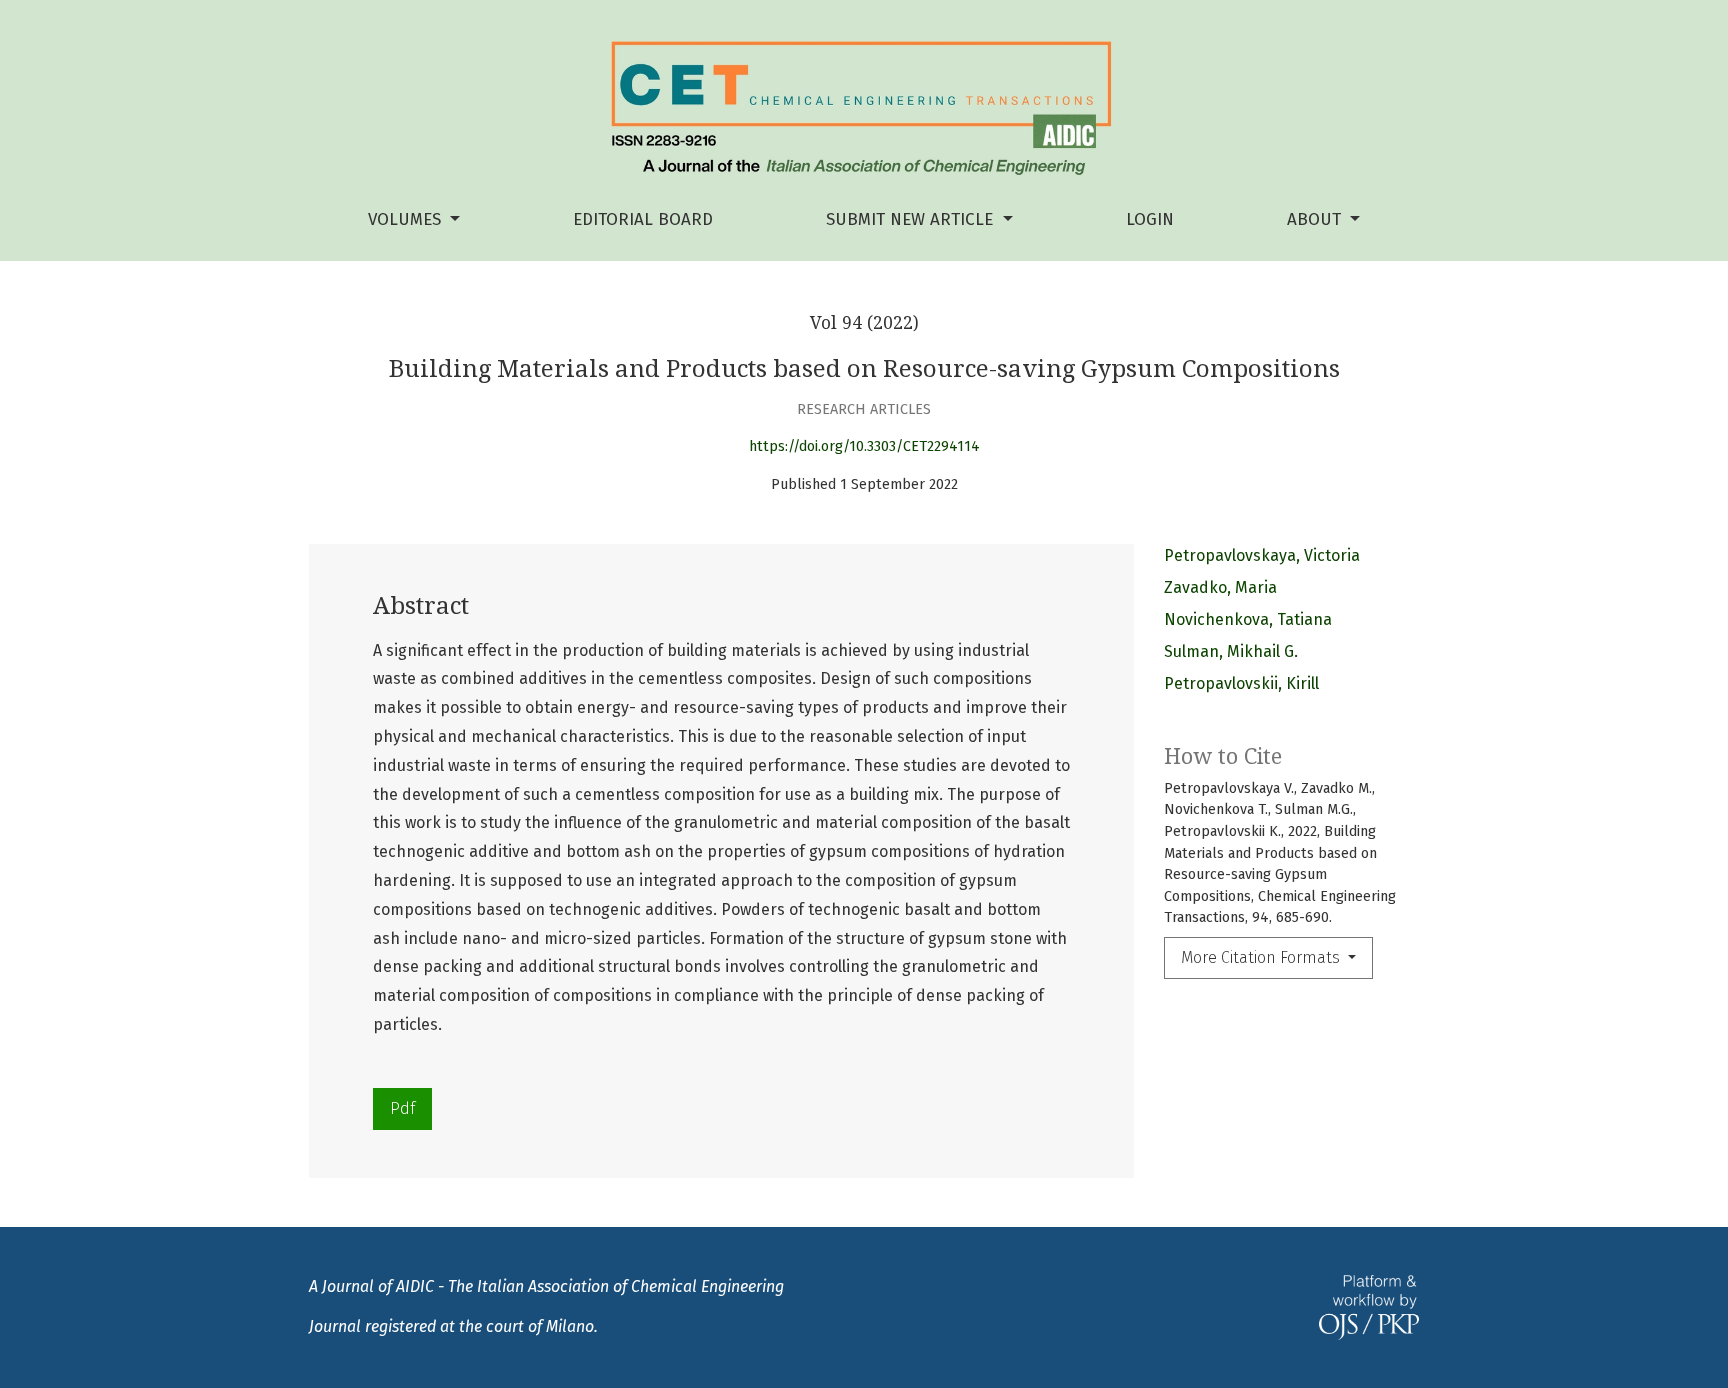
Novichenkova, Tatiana (1248, 619)
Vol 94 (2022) (864, 323)
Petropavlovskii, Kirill (1241, 683)
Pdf (402, 1108)
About (1316, 219)
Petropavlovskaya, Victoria (1262, 555)
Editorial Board (643, 219)
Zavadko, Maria (1220, 587)
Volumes (407, 219)
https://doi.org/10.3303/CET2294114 (864, 446)
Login (1150, 219)
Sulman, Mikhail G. (1231, 651)
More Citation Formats (1262, 957)
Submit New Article (912, 219)
